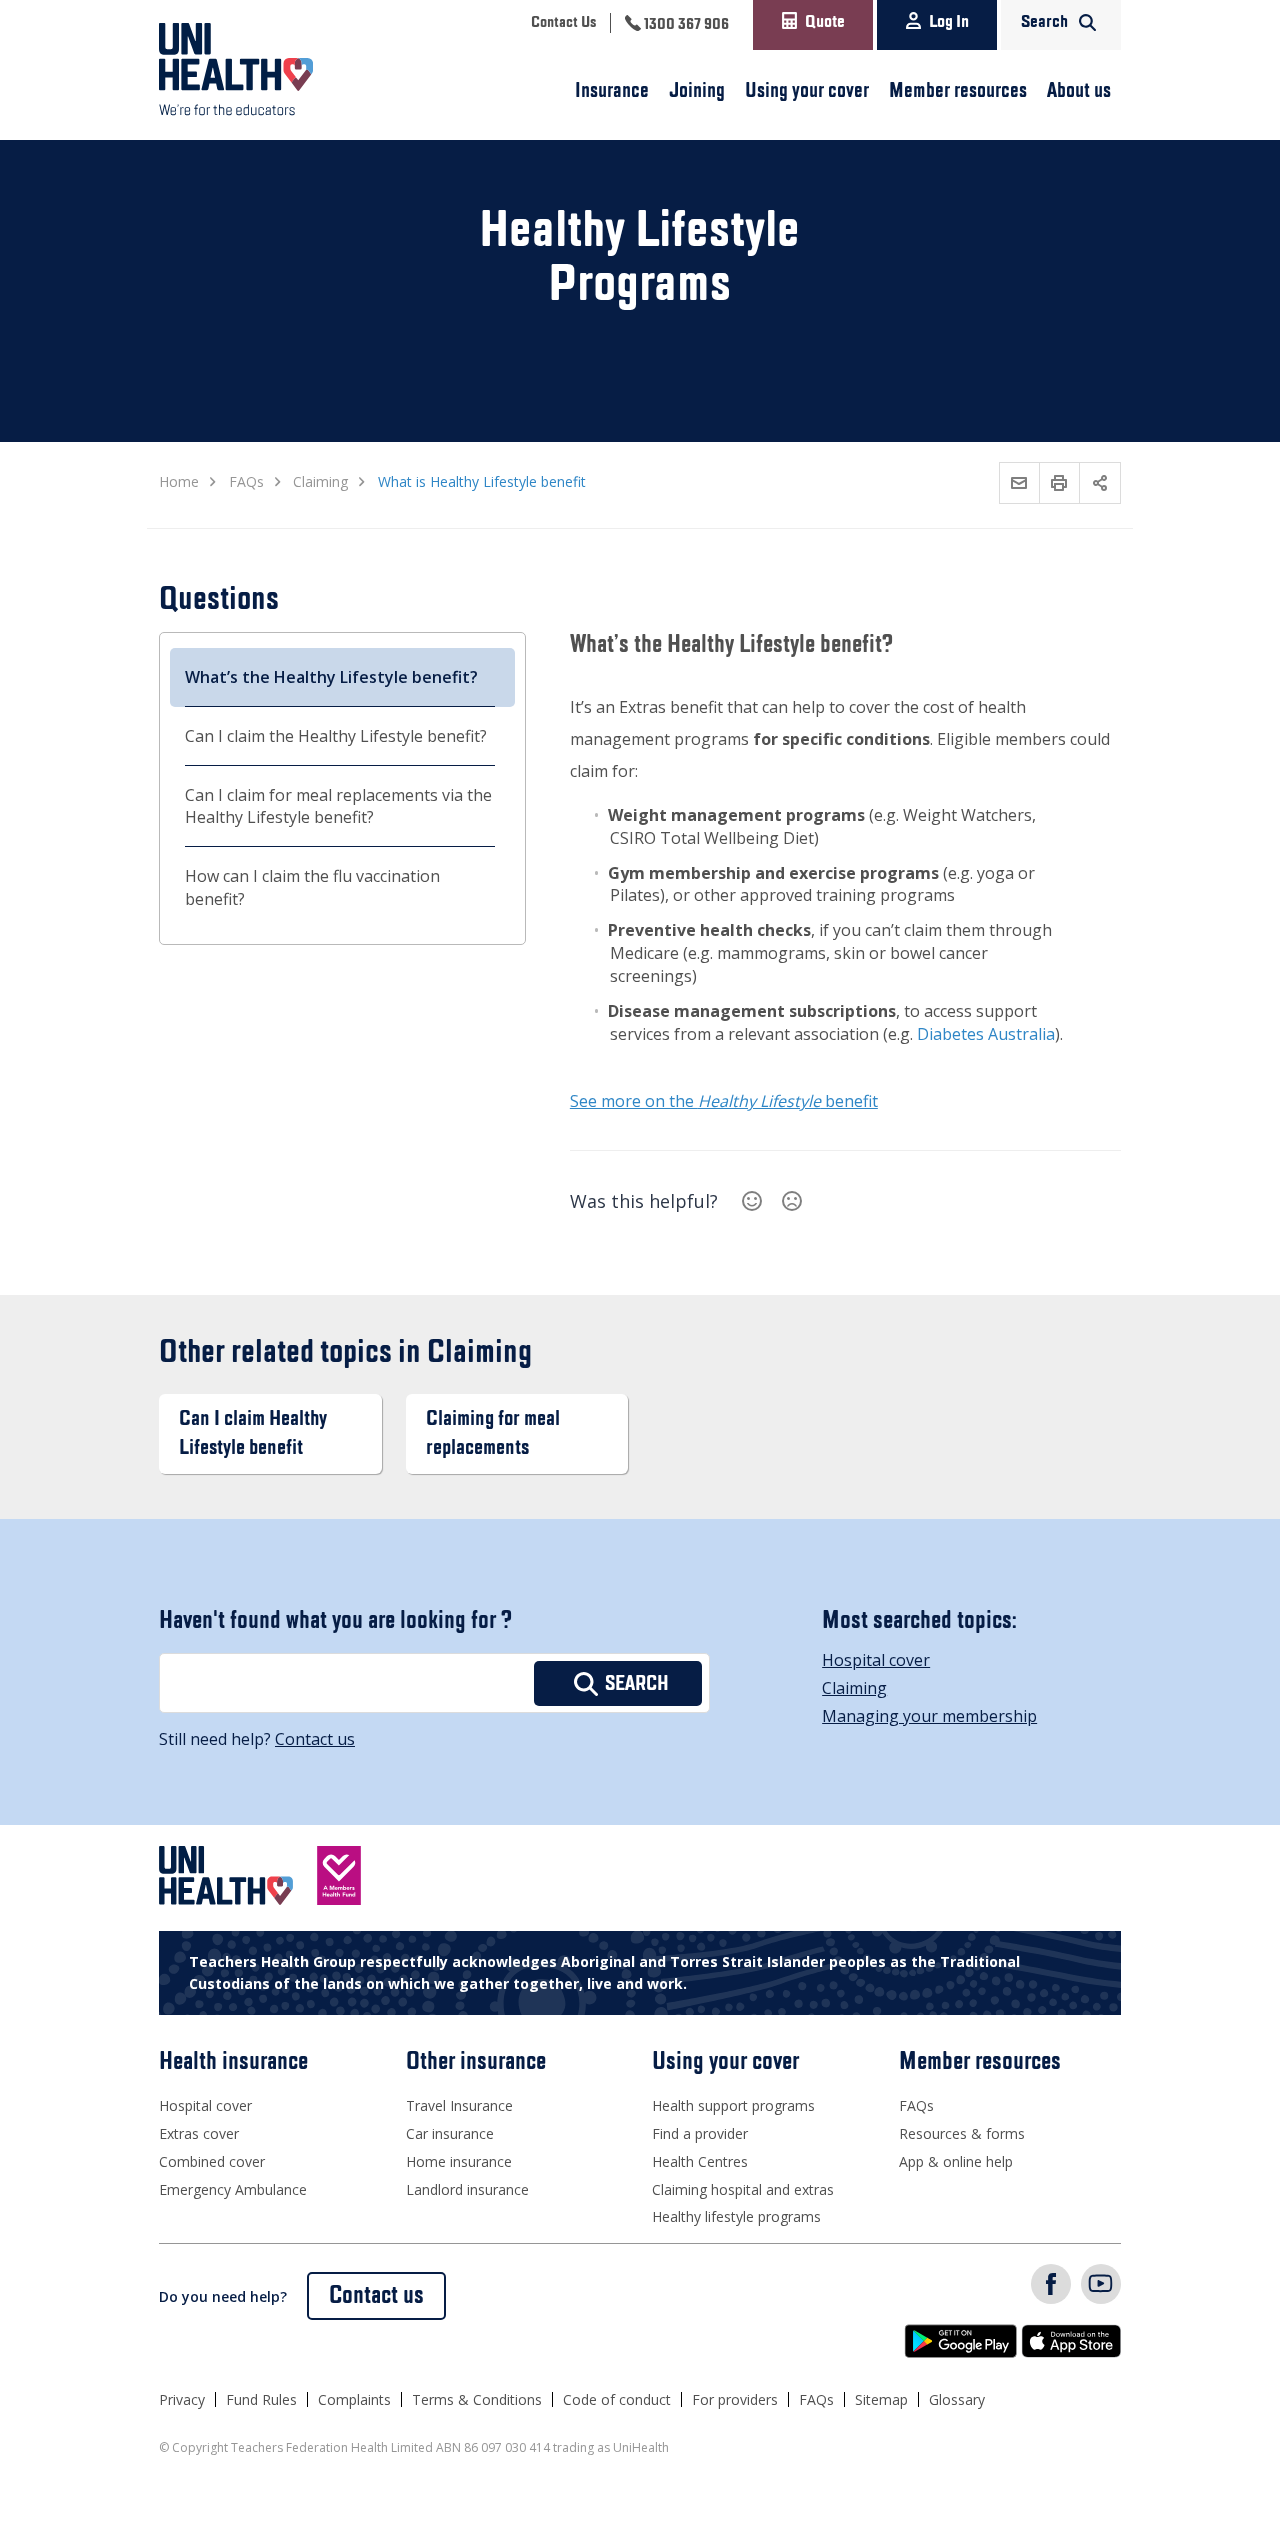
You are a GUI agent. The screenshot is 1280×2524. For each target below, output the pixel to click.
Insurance (612, 91)
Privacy (182, 2399)
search (637, 1684)
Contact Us (563, 23)
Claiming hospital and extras (743, 2189)
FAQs (916, 2105)
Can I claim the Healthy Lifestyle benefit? (336, 736)
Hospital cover (876, 1660)
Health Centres (700, 2161)
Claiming (854, 1688)
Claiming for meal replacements (493, 1434)
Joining (697, 91)
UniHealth (245, 70)
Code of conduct (617, 2399)
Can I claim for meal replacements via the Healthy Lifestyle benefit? (338, 806)
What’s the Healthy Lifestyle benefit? (331, 677)
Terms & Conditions (477, 2399)
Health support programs (733, 2105)
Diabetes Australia (986, 1034)
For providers (735, 2399)
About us (1079, 91)
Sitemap (881, 2399)
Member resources (958, 91)
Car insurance (450, 2133)
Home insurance (459, 2161)
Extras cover (199, 2133)
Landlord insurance (467, 2189)
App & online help (956, 2161)
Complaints (354, 2399)
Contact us (315, 1739)
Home (179, 481)
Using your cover (807, 91)
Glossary (957, 2399)
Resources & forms (962, 2133)
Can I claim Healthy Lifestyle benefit (253, 1434)
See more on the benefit (724, 1101)
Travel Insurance (459, 2105)
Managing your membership (929, 1716)
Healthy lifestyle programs (736, 2216)
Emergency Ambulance (233, 2189)
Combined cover (212, 2161)
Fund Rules (261, 2399)
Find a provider (700, 2133)
